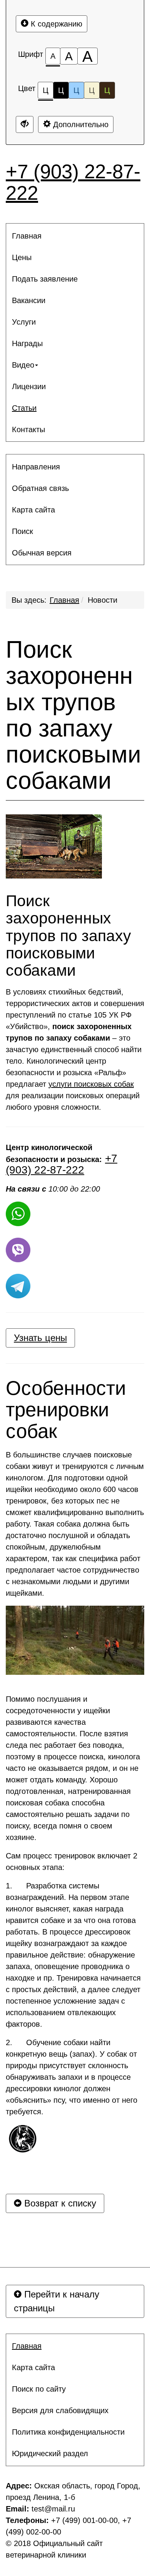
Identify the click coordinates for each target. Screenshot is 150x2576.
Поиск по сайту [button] (39, 2389)
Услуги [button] (24, 322)
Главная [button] (27, 236)
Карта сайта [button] (33, 510)
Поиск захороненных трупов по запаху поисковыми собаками (73, 715)
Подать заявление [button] (45, 279)
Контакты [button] (28, 429)
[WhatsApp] (18, 1214)
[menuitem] (75, 236)
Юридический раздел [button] (50, 2453)
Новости (102, 600)
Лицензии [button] (29, 386)
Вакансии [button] (29, 300)
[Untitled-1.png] (23, 2138)
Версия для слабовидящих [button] (60, 2410)
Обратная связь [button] (40, 488)
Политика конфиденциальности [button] (68, 2432)
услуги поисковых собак (91, 1084)
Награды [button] (27, 343)
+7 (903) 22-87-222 (73, 182)
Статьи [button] (24, 408)
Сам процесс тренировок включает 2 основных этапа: (72, 1862)
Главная (64, 600)
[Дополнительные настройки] (25, 124)
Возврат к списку (59, 2203)
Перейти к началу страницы (57, 2301)
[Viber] (18, 1250)
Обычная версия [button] (42, 553)
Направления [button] (36, 467)
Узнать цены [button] (40, 1338)
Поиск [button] (22, 531)
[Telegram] (18, 1286)
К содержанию (55, 24)
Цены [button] (22, 257)
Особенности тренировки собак (66, 1410)
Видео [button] (23, 365)
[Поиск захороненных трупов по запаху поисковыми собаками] (54, 846)
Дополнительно (80, 124)
